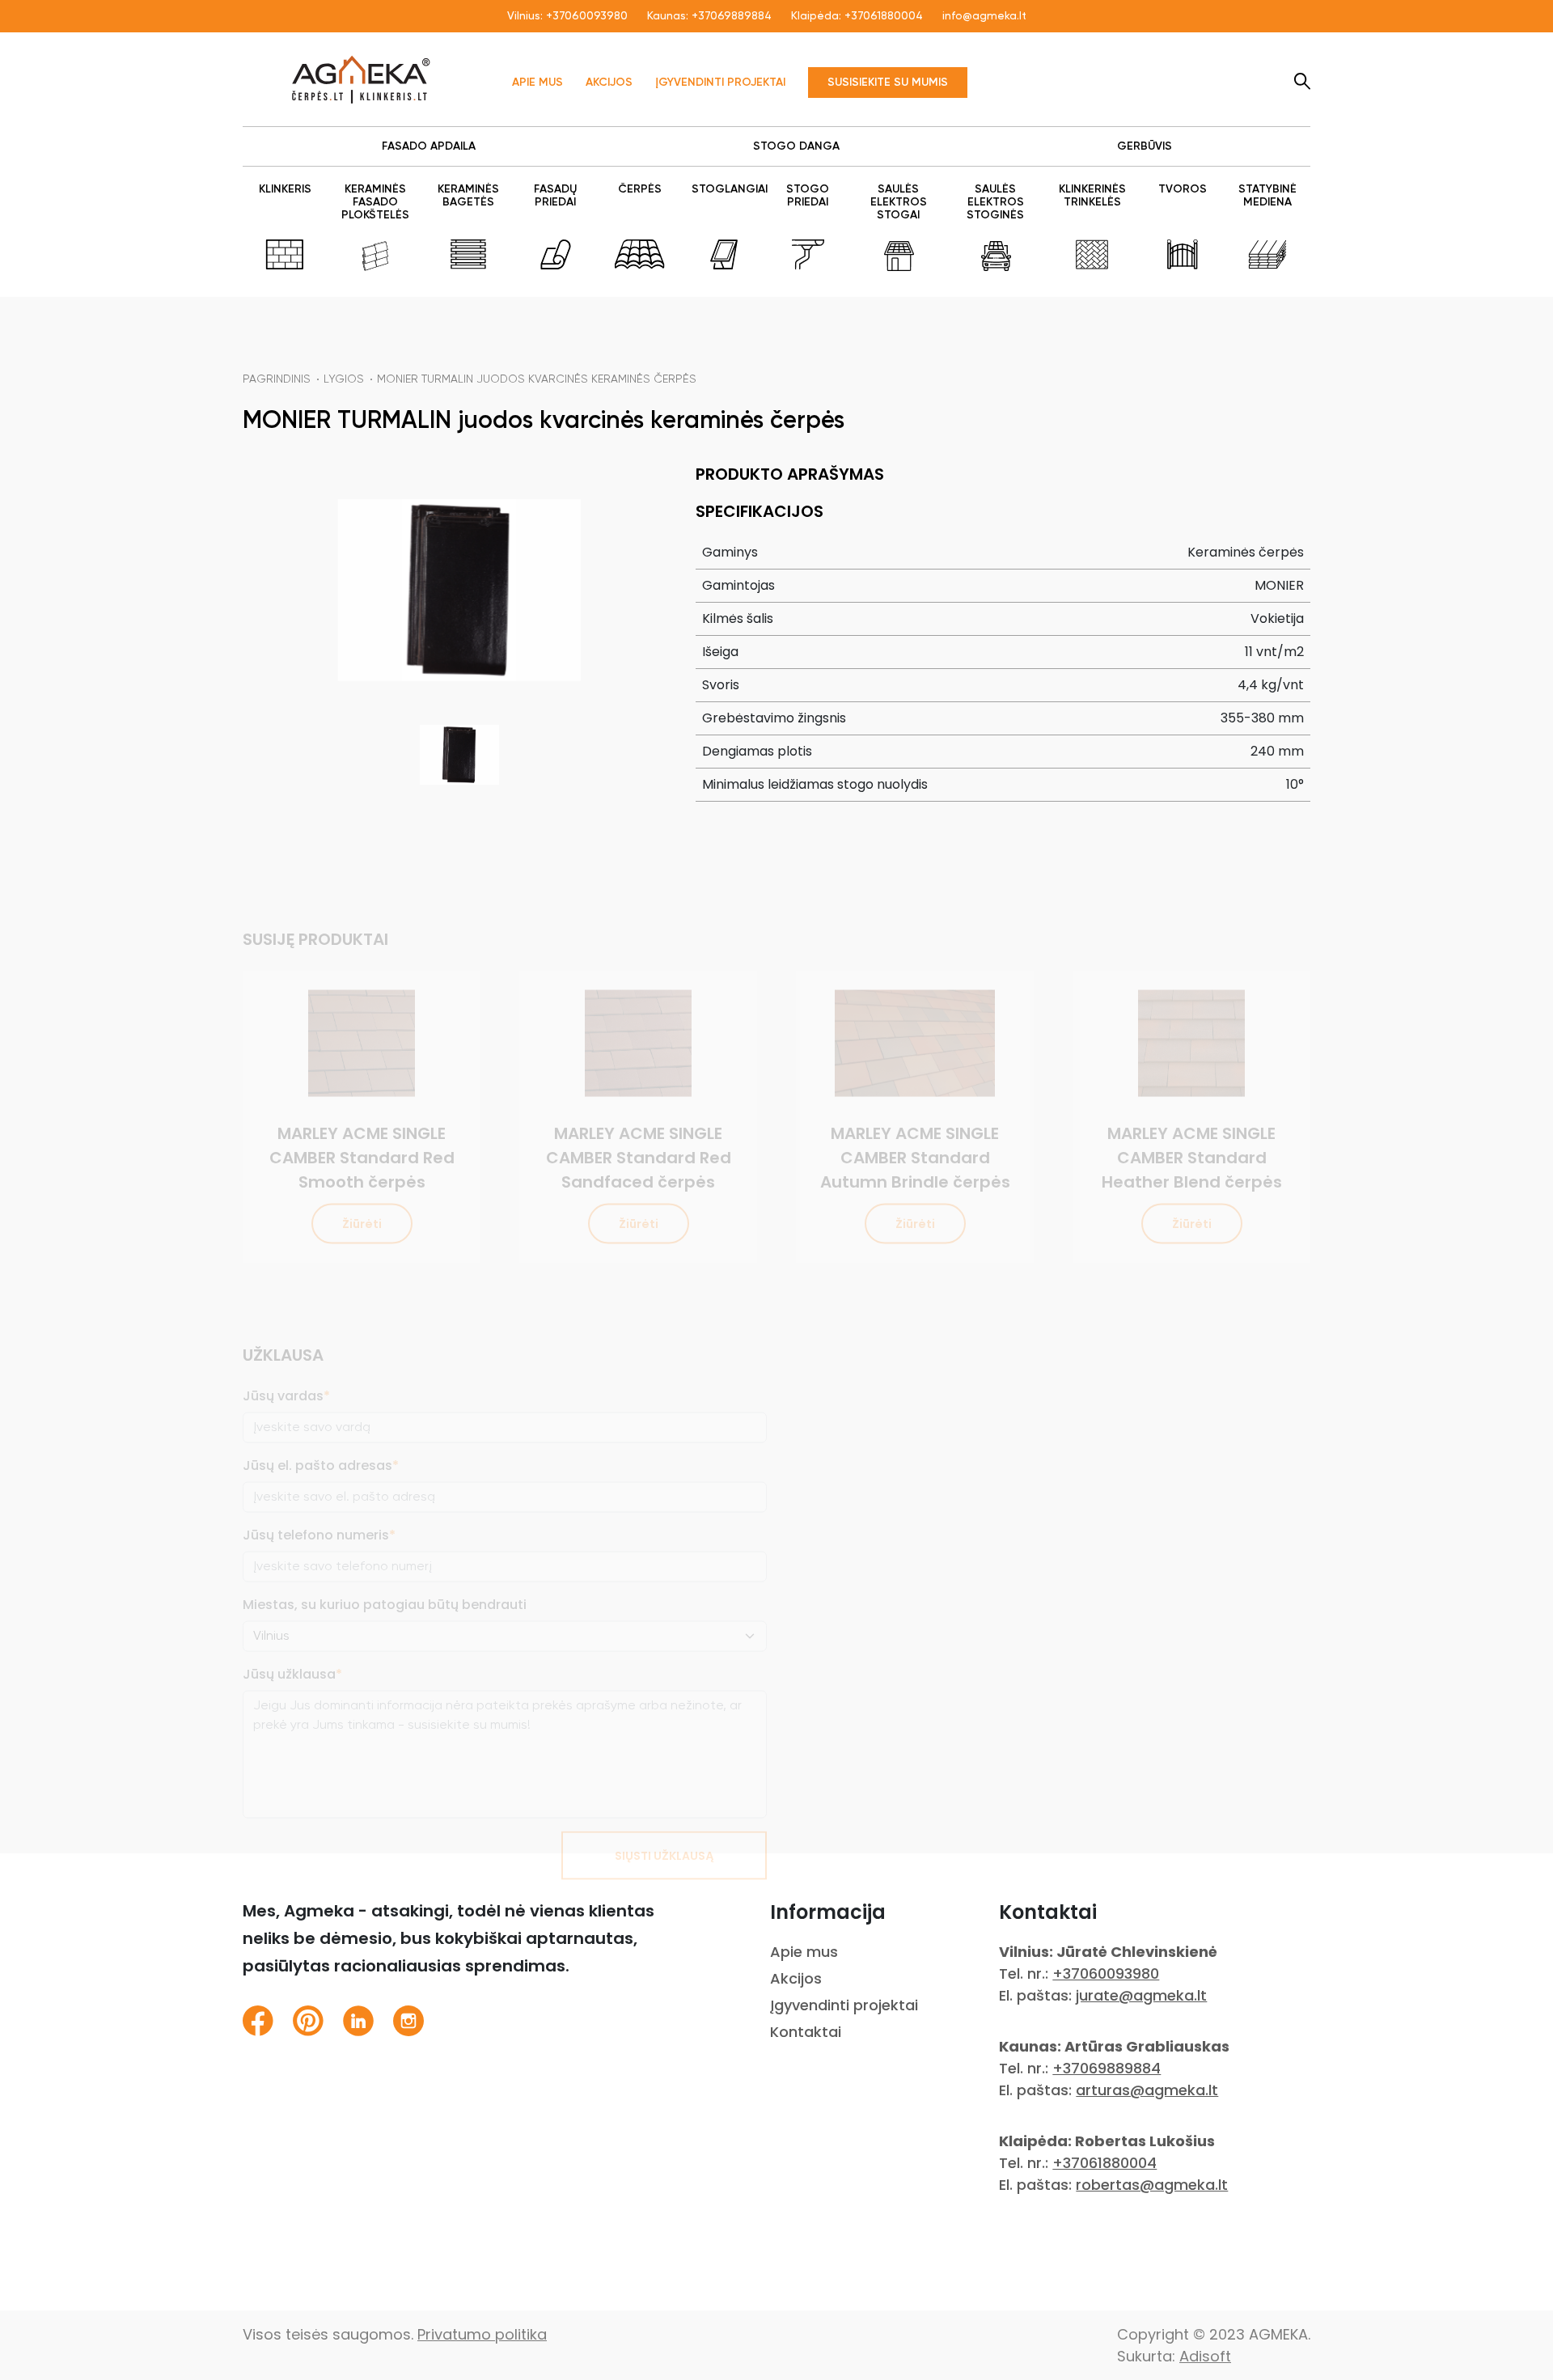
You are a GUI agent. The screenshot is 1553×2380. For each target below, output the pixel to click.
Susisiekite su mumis (888, 83)
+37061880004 (884, 16)
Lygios (344, 379)
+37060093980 (587, 16)
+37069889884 (732, 16)
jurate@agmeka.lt (1141, 1995)
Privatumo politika (482, 2334)
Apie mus (537, 83)
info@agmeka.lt (984, 16)
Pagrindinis (277, 379)
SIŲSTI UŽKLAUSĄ (664, 1803)
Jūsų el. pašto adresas (321, 1413)
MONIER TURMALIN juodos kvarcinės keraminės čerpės (537, 379)
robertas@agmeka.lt (1152, 2185)
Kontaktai (806, 2032)
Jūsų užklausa (292, 1622)
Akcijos (609, 83)
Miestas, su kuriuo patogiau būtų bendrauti (385, 1552)
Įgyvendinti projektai (720, 83)
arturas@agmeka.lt (1147, 2090)
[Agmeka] (361, 79)
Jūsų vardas (286, 1343)
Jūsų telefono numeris (319, 1482)
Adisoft (1205, 2356)
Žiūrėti (362, 1171)
